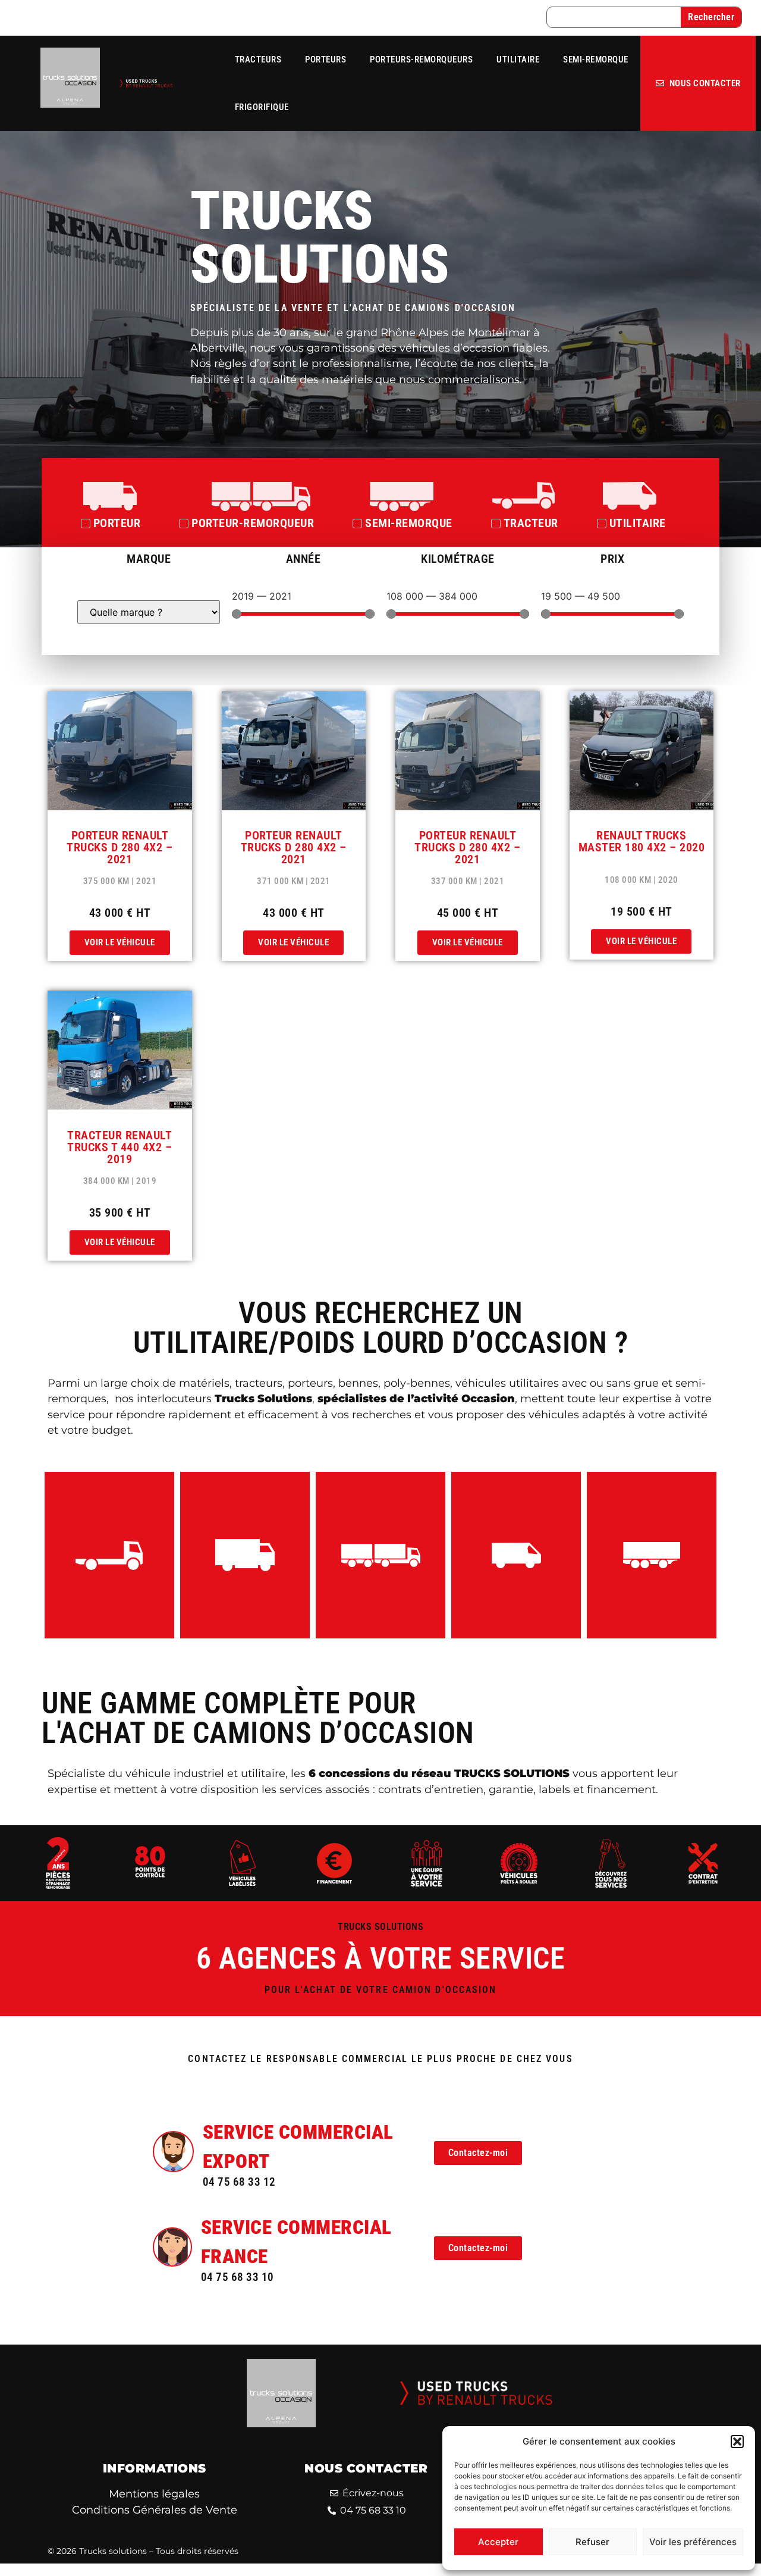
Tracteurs (258, 59)
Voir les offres (110, 1569)
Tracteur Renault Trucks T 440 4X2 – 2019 (120, 1147)
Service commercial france (296, 2242)
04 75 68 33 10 (238, 2277)
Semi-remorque (596, 59)
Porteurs (326, 59)
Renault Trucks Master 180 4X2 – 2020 (642, 841)
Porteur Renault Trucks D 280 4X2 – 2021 (120, 847)
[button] (737, 2442)
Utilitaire (518, 59)
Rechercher (711, 17)
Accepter (498, 2542)
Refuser (592, 2542)
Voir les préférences (693, 2542)
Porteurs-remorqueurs (421, 59)
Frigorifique (262, 107)
